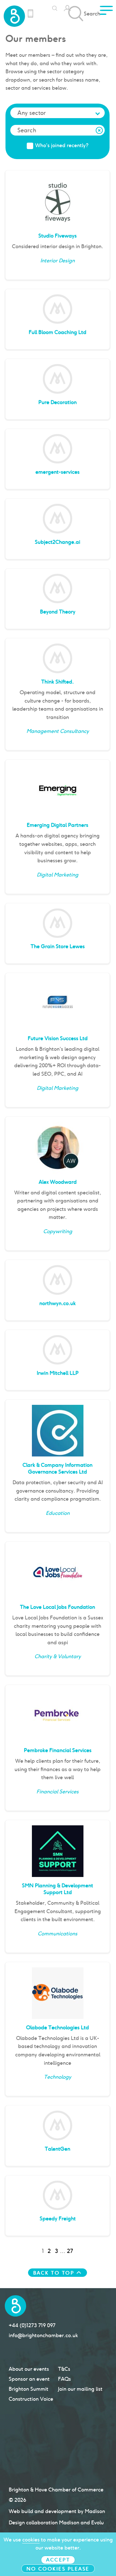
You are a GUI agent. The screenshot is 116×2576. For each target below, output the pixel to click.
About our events (29, 2369)
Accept (58, 2560)
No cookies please (58, 2569)
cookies (31, 2540)
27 (70, 2251)
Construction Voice (31, 2399)
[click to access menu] (106, 12)
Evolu (97, 2523)
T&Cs (64, 2369)
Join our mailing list (80, 2389)
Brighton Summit (29, 2389)
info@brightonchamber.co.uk (43, 2335)
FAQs (64, 2379)
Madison (95, 2511)
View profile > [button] (87, 271)
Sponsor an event (29, 2379)
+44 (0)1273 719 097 (32, 2325)
